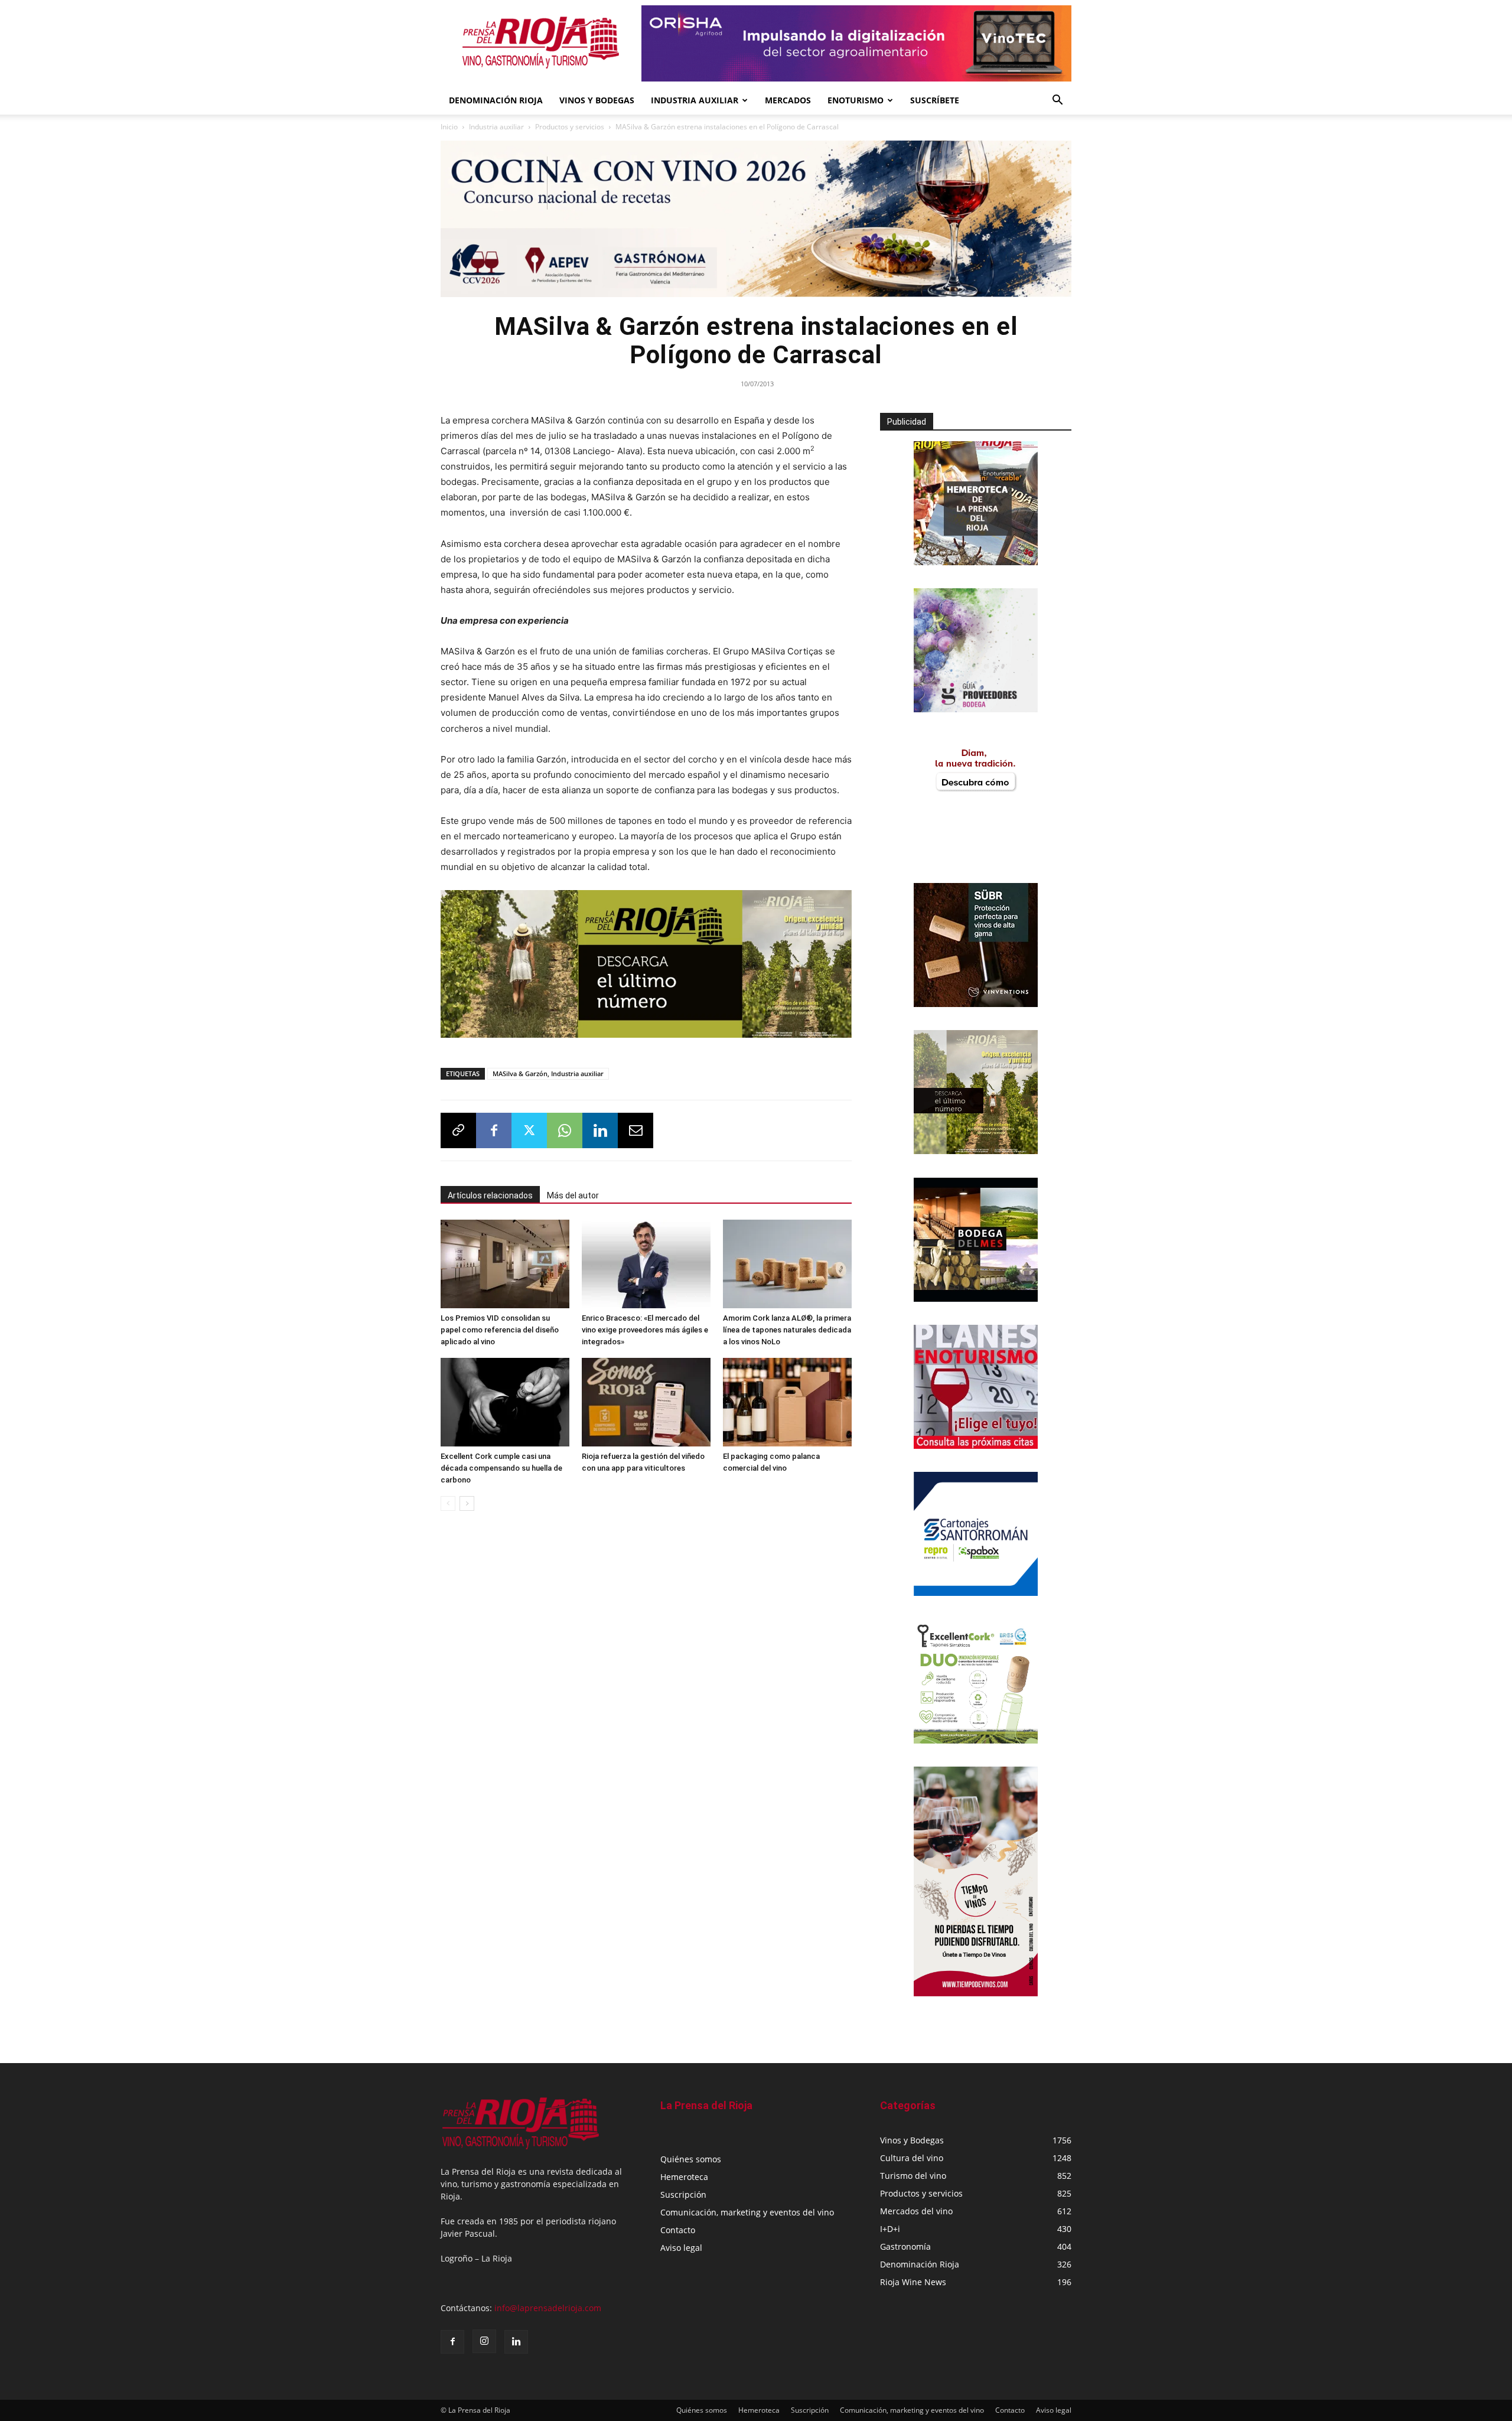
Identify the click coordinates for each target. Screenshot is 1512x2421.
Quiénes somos (691, 2159)
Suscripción (683, 2194)
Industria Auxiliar (695, 100)
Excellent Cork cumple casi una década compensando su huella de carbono (501, 1468)
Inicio (449, 127)
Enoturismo (856, 100)
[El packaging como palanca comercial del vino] (787, 1402)
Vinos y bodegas (597, 100)
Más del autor (573, 1195)
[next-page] (467, 1503)
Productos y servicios (570, 127)
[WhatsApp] (565, 1130)
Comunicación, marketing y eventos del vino (747, 2212)
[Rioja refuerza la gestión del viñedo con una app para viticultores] (646, 1402)
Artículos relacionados (490, 1195)
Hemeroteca (684, 2177)
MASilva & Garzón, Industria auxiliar (548, 1073)
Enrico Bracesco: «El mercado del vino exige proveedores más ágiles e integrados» (645, 1330)
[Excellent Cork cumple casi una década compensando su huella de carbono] (505, 1402)
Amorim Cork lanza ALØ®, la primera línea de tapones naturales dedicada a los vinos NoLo (787, 1330)
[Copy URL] (458, 1130)
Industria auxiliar (496, 127)
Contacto (678, 2230)
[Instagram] (484, 2341)
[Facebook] (494, 1130)
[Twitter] (529, 1130)
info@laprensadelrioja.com (548, 2308)
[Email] (636, 1130)
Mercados (788, 100)
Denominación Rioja (496, 100)
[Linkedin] (600, 1130)
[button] (1057, 101)
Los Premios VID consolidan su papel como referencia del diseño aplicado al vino (500, 1330)
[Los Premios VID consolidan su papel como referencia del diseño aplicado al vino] (505, 1264)
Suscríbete (935, 100)
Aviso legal (681, 2248)
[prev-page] (448, 1503)
